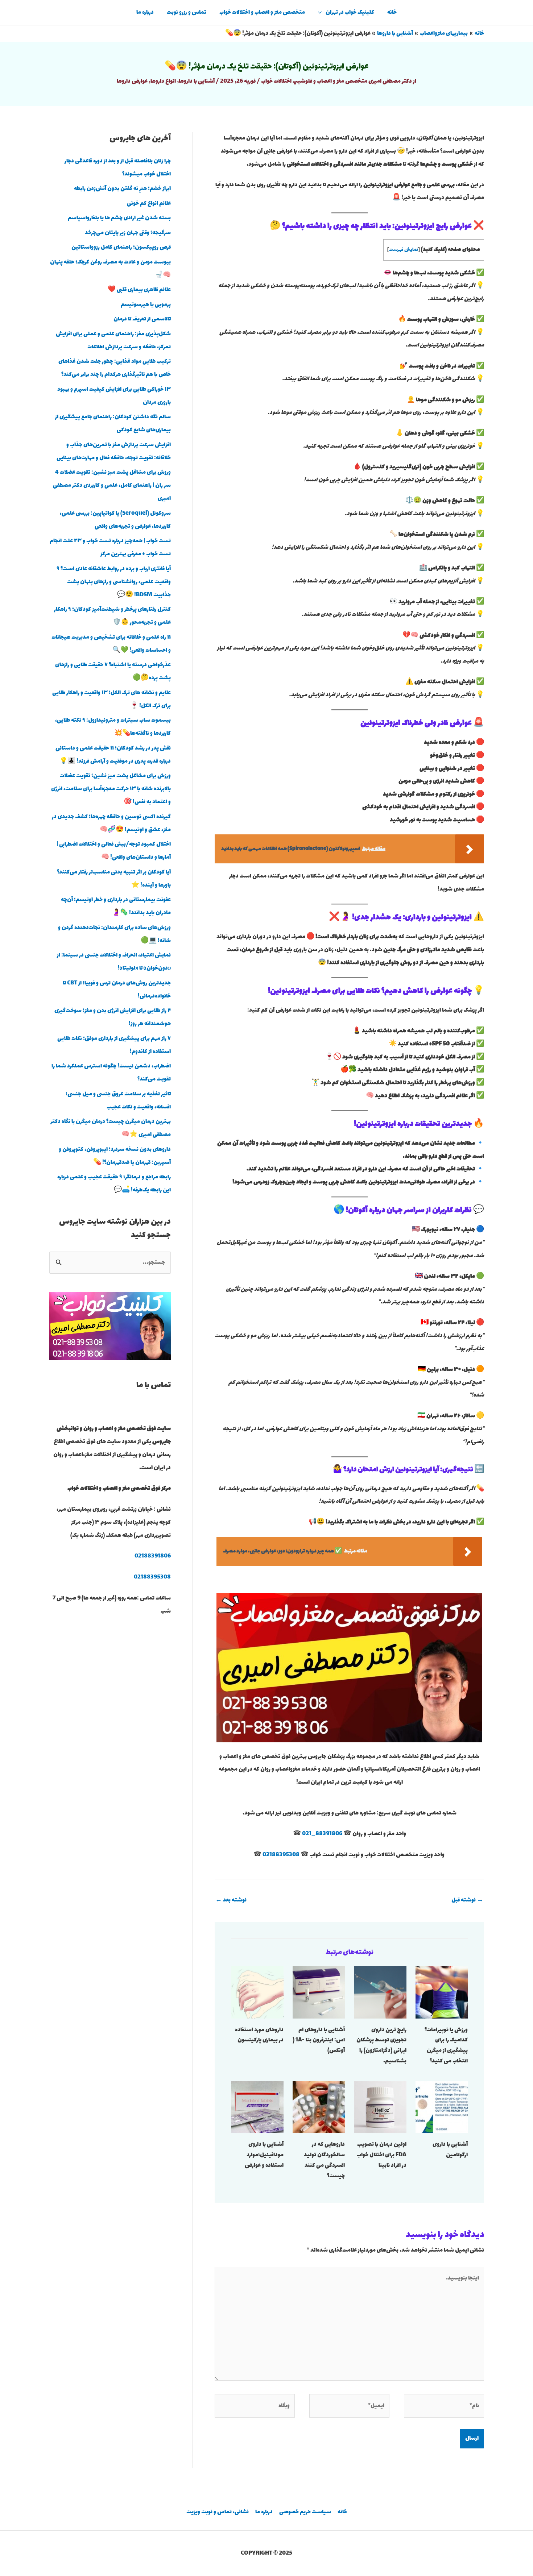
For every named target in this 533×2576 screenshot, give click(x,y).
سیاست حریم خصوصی (305, 2512)
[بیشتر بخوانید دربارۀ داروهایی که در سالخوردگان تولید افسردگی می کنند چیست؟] (319, 2106)
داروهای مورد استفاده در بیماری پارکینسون (259, 2035)
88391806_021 (322, 1834)
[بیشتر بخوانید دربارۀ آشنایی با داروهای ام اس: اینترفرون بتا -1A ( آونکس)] (319, 1992)
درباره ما (145, 13)
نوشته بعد (231, 1900)
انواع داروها (163, 81)
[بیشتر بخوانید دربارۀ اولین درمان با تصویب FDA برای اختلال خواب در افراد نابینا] (380, 2106)
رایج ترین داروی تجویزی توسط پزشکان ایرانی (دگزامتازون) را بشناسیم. (381, 2046)
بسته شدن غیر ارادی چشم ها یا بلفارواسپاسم (119, 218)
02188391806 (153, 1556)
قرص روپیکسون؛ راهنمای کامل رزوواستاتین (121, 247)
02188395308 (281, 1855)
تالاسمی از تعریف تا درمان (142, 319)
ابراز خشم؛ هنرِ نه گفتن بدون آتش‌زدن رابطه (122, 189)
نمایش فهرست (404, 250)
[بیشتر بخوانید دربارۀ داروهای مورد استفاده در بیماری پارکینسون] (257, 1992)
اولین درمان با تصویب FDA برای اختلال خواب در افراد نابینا (382, 2155)
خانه (392, 13)
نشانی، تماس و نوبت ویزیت (218, 2512)
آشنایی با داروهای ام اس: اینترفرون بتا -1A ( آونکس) (319, 2040)
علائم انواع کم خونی (149, 204)
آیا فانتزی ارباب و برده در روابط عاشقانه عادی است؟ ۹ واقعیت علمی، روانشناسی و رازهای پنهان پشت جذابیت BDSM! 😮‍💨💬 (114, 582)
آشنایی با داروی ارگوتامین (450, 2150)
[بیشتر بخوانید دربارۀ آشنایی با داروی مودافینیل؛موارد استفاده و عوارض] (257, 2106)
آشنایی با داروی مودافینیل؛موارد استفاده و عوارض (264, 2155)
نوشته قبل (467, 1900)
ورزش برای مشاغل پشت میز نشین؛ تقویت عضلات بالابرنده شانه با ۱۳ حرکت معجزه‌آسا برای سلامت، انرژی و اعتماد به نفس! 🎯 (111, 789)
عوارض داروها (132, 81)
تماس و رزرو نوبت (187, 13)
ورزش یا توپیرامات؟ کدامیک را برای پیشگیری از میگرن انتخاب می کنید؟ (446, 2046)
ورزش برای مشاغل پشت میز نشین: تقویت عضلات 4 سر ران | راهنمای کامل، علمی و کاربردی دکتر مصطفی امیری (112, 486)
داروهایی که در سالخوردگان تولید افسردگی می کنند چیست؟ (324, 2160)
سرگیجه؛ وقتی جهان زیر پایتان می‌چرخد (128, 233)
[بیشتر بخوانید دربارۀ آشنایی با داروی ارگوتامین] (442, 2106)
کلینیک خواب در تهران (350, 13)
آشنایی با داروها (197, 81)
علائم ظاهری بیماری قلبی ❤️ (139, 290)
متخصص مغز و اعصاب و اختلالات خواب (262, 13)
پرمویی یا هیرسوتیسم (146, 305)
